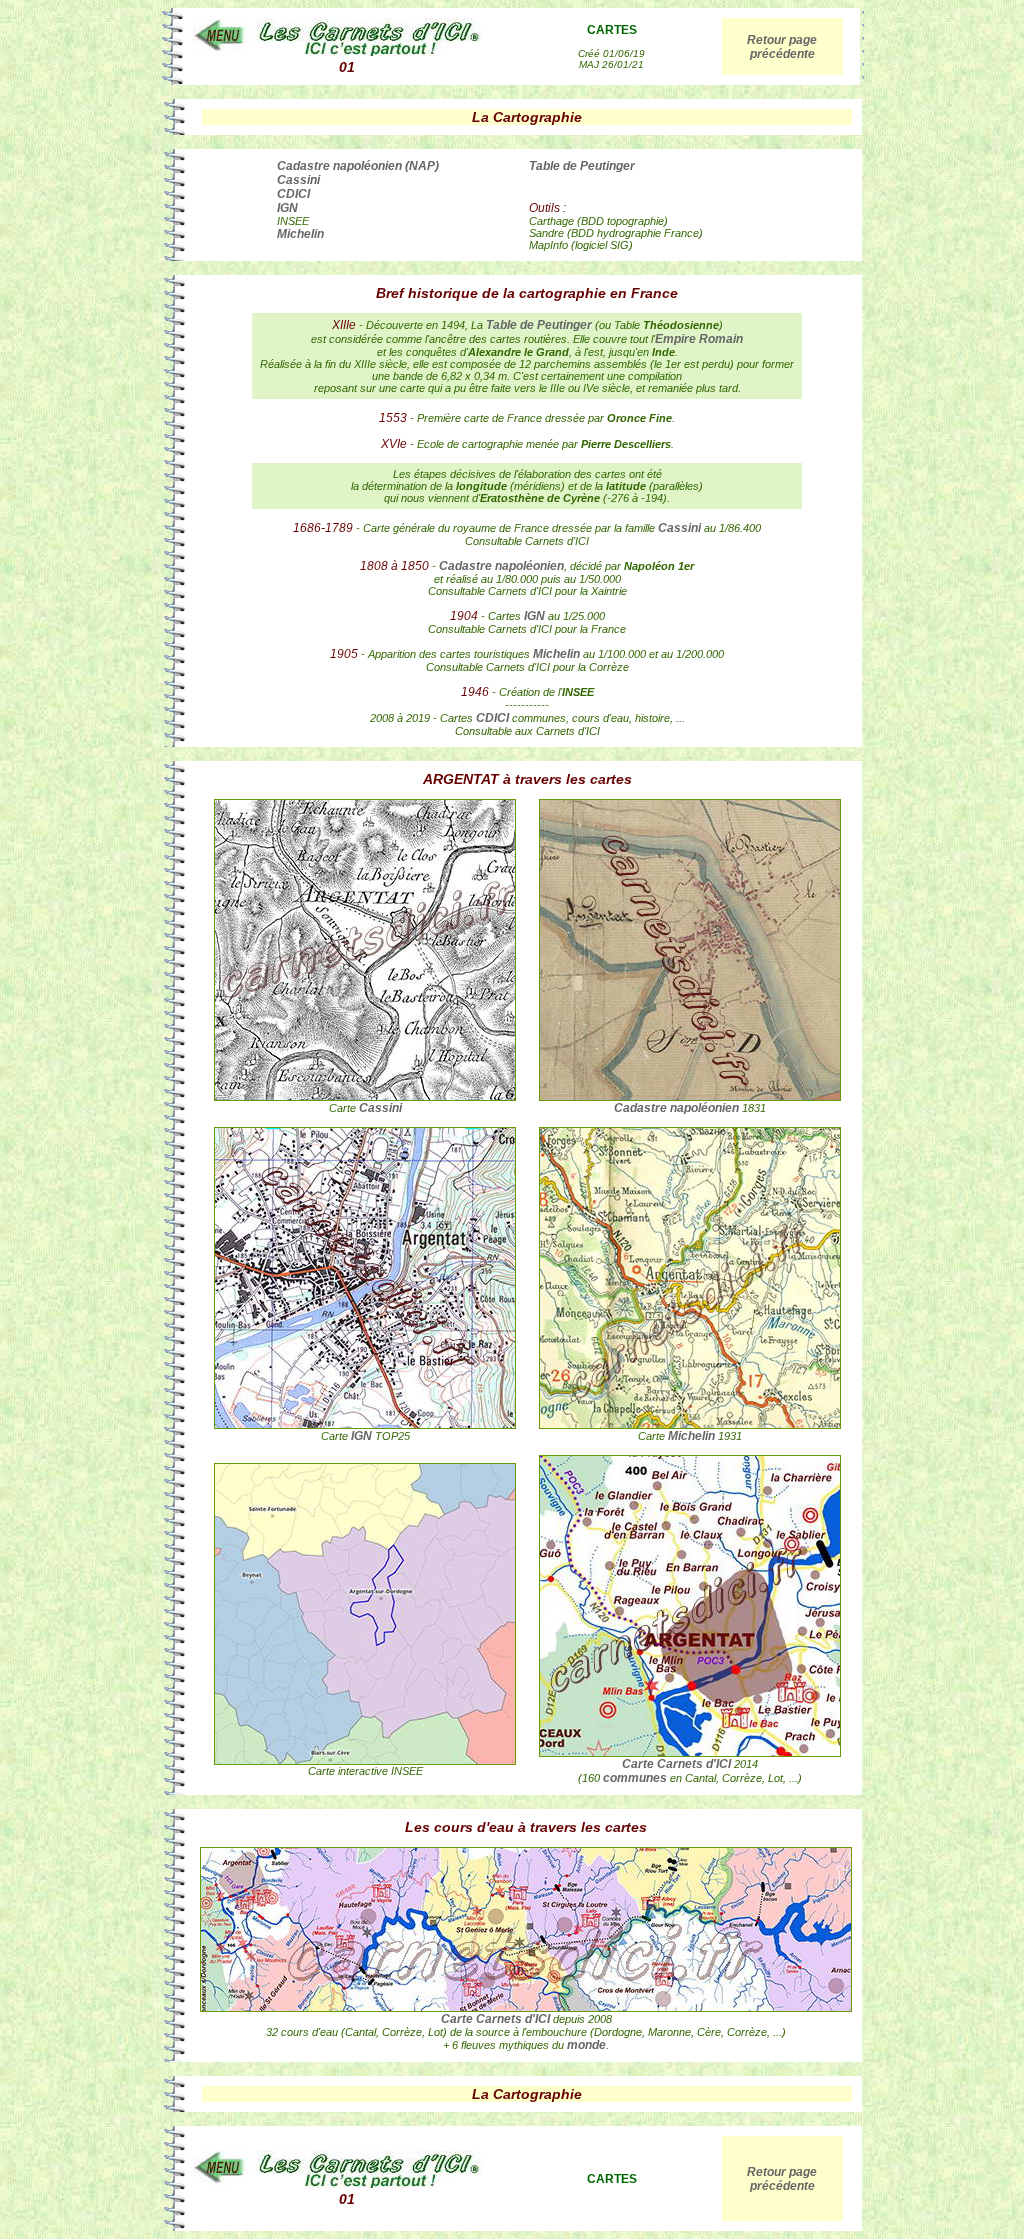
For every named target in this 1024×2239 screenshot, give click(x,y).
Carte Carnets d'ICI (676, 1764)
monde (586, 2045)
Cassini (298, 180)
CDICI (293, 194)
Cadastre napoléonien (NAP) (358, 166)
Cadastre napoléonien (501, 566)
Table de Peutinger (582, 166)
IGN (287, 208)
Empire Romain (699, 339)
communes (635, 1778)
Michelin (300, 234)
